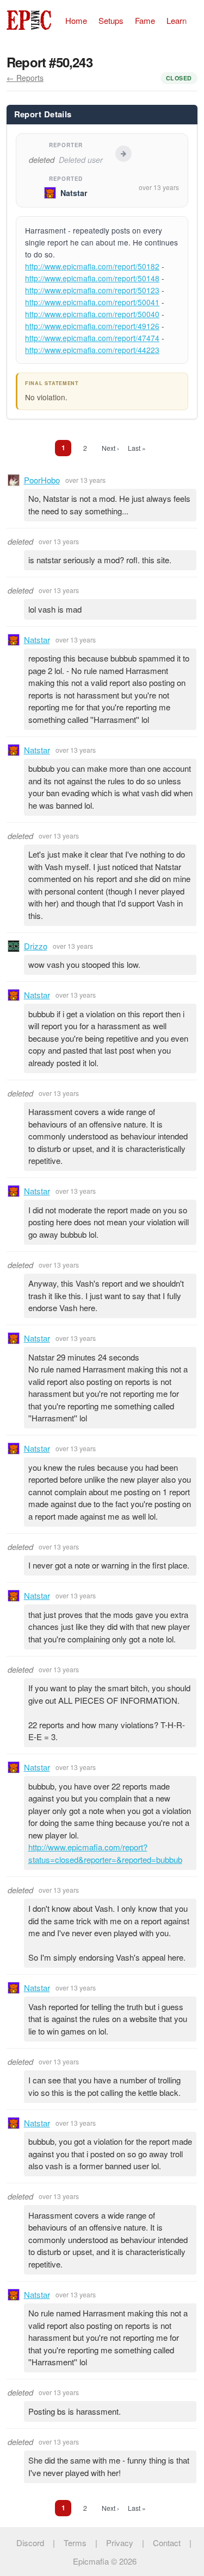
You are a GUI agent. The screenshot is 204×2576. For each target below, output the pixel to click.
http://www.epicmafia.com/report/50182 (92, 266)
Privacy (120, 2543)
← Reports (25, 78)
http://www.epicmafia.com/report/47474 (92, 338)
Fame (145, 20)
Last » (137, 448)
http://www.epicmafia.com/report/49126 (92, 326)
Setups (111, 20)
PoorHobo (42, 480)
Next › (110, 448)
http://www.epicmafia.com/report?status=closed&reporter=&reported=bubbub (105, 1853)
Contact (167, 2543)
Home (76, 20)
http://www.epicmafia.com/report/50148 (92, 278)
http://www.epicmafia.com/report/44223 (92, 350)
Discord (30, 2543)
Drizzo (36, 946)
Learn (177, 20)
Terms (75, 2543)
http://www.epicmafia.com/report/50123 (92, 290)
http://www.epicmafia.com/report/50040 (92, 314)
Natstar (74, 193)
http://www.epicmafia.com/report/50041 (92, 302)
